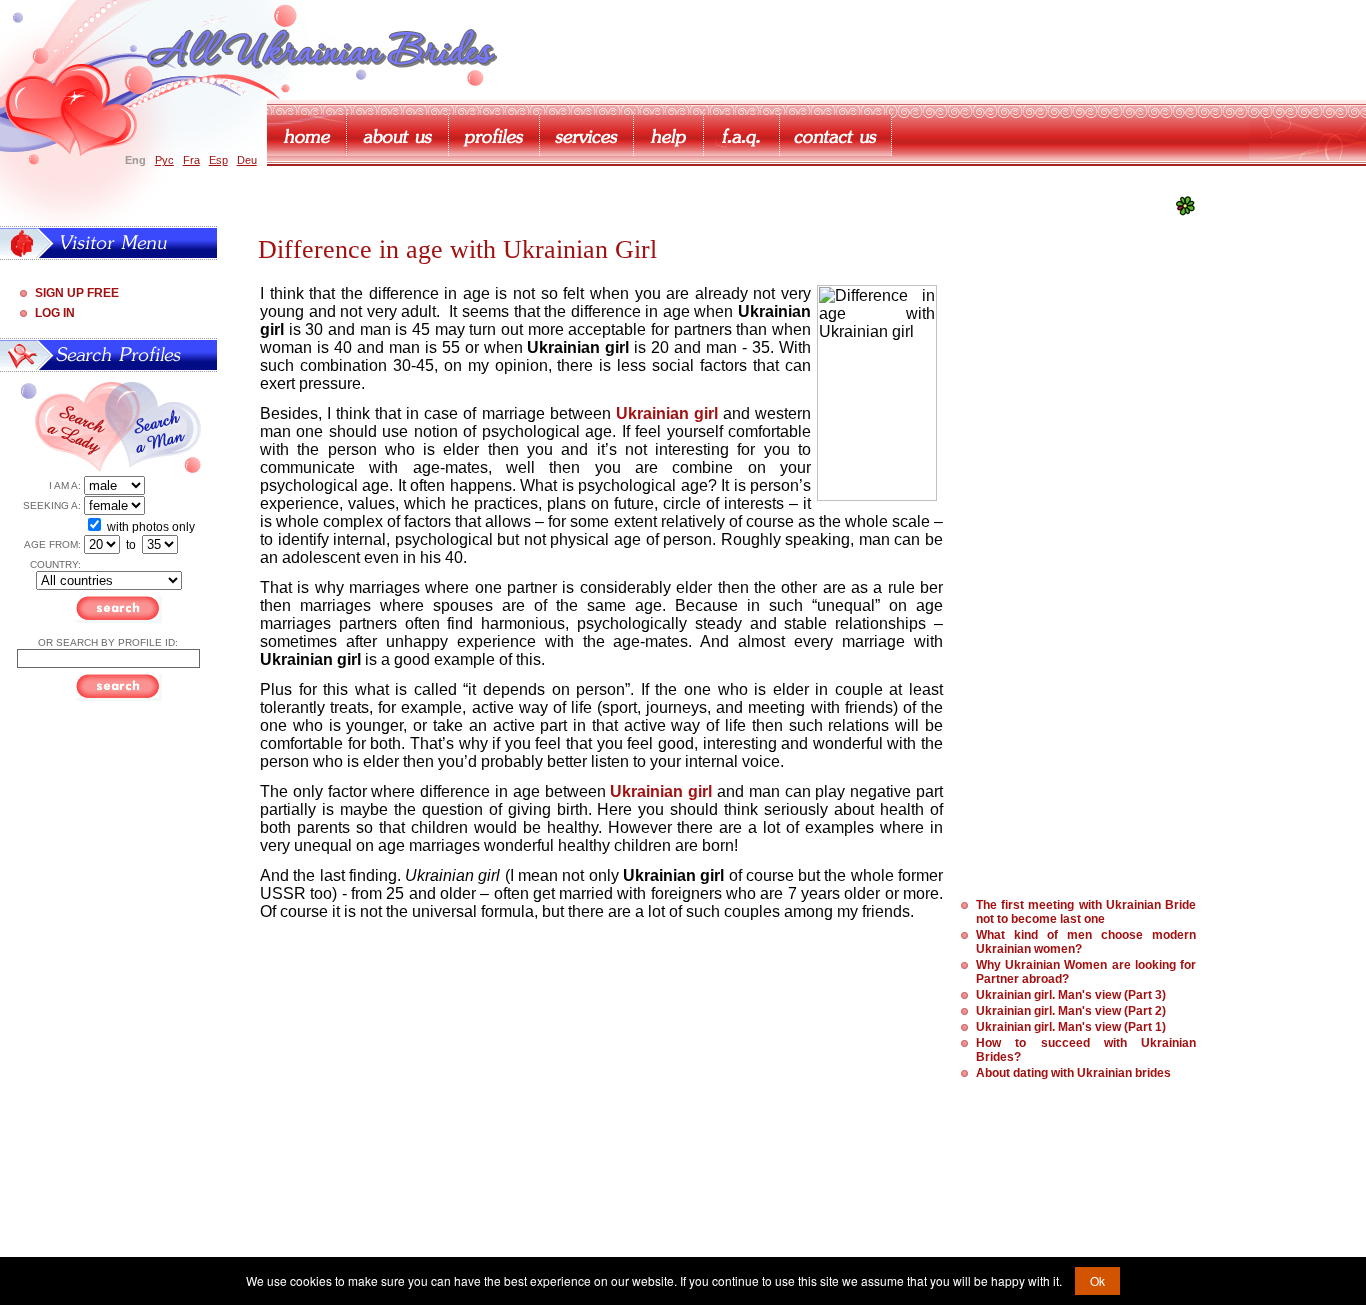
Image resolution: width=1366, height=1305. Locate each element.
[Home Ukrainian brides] (307, 135)
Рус (164, 160)
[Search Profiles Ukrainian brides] (494, 135)
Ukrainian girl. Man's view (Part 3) (1071, 995)
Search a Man (159, 428)
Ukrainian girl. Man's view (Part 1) (1071, 1027)
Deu (247, 160)
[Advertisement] (1071, 585)
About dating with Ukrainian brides (1073, 1073)
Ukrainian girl (661, 791)
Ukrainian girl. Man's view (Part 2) (1071, 1011)
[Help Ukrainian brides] (669, 135)
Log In (55, 313)
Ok (1097, 1280)
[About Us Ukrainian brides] (398, 135)
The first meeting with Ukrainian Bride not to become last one (1086, 912)
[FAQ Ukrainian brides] (742, 135)
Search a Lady (68, 428)
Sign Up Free (77, 293)
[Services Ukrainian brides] (587, 135)
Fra (191, 160)
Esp (218, 160)
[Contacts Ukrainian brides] (836, 135)
